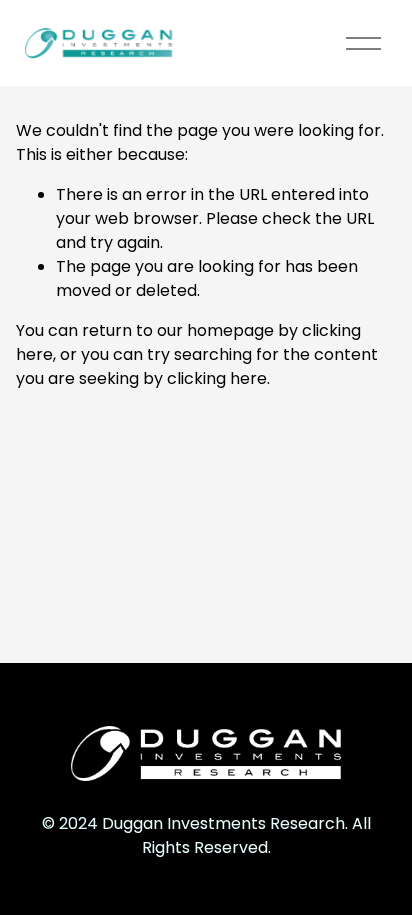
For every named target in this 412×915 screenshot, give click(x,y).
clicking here (217, 378)
